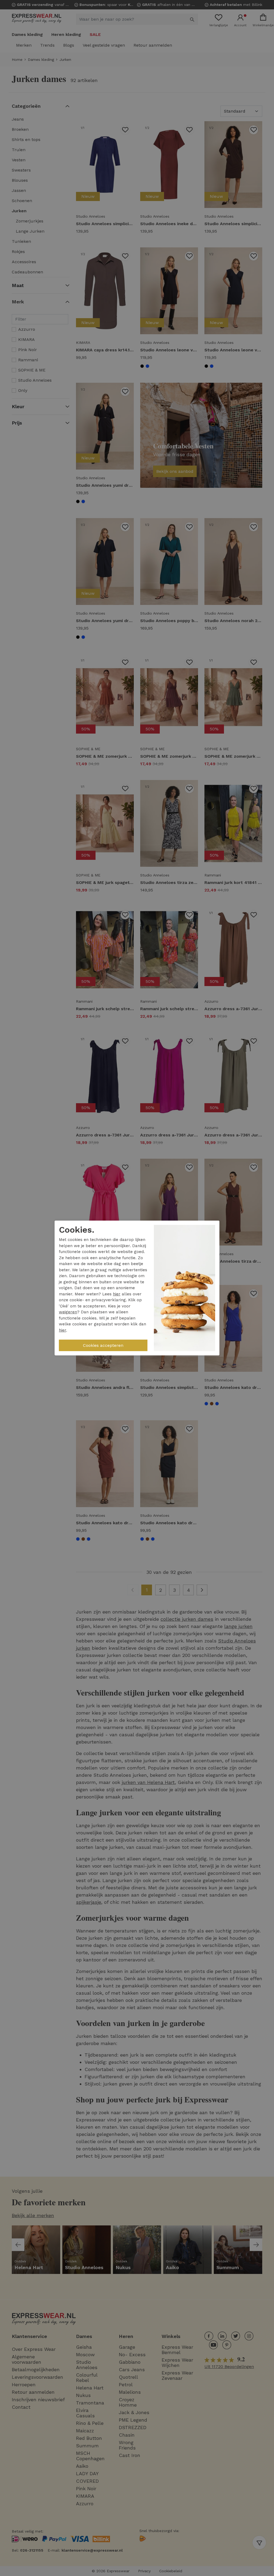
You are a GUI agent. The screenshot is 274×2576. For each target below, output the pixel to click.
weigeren (68, 1312)
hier (117, 1294)
